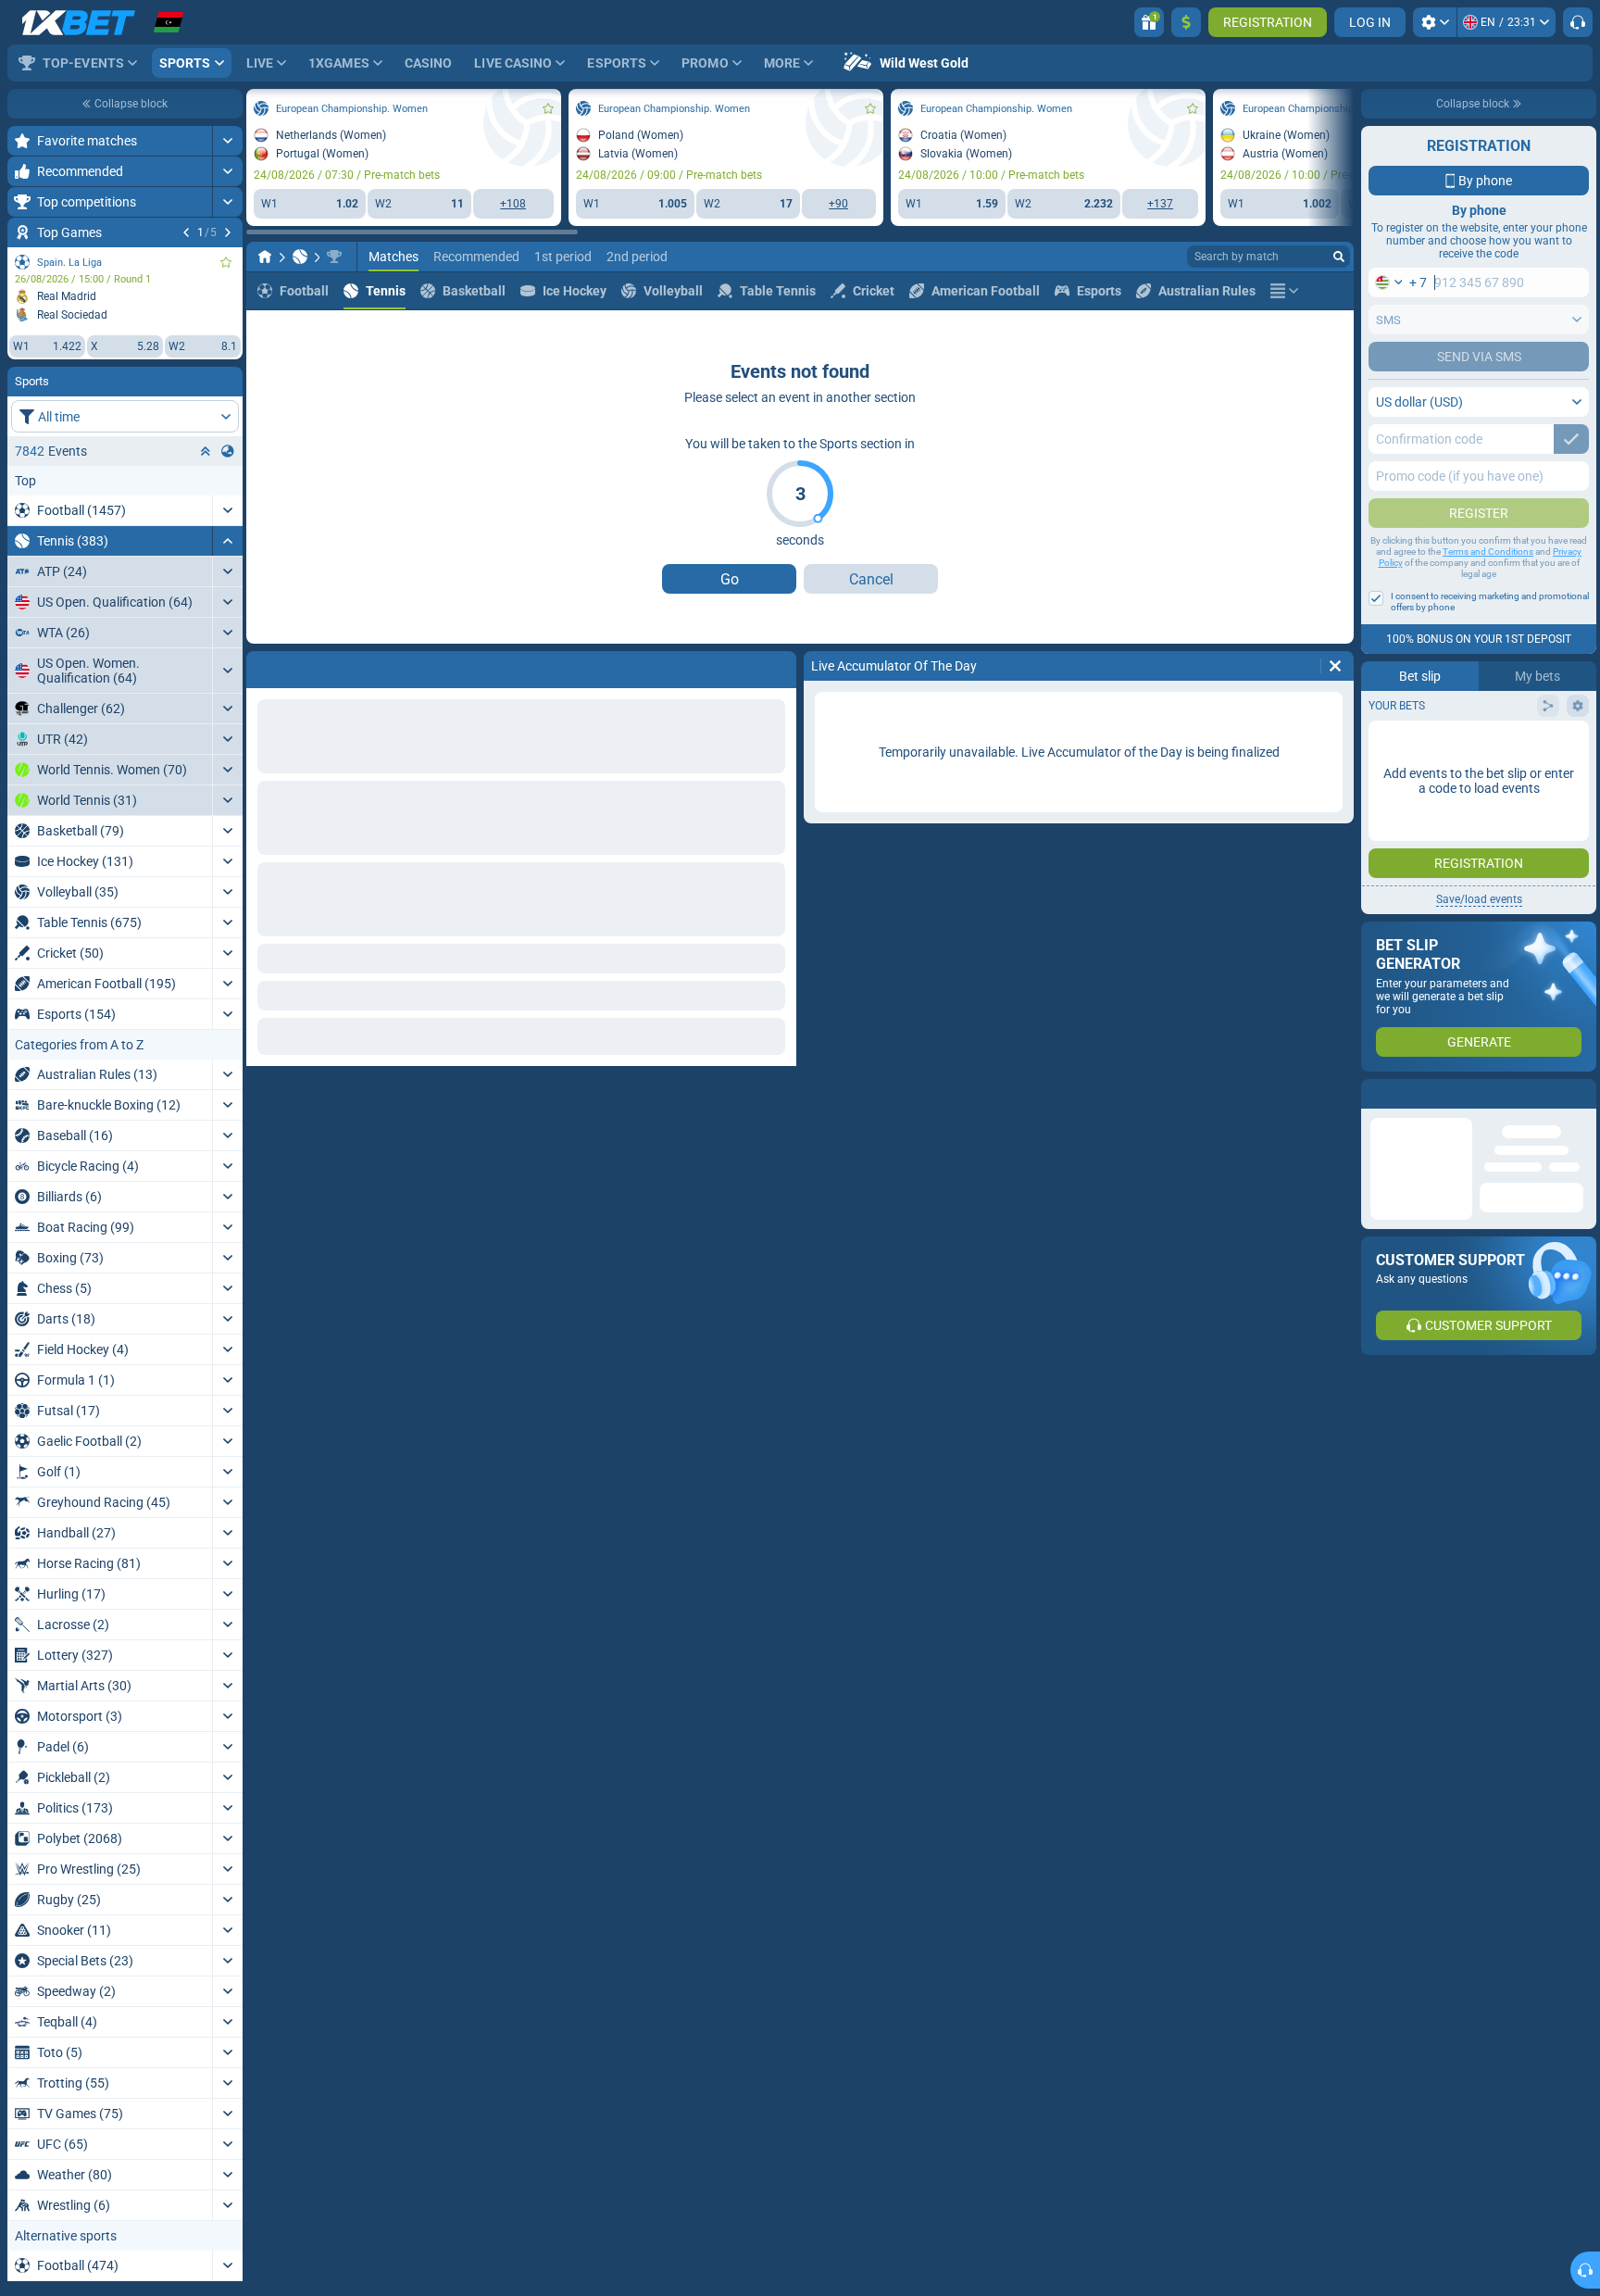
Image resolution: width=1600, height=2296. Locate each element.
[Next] (228, 232)
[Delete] (778, 666)
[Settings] (1435, 22)
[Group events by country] (228, 451)
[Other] (1284, 291)
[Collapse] (227, 541)
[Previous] (186, 232)
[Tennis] (300, 257)
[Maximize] (227, 141)
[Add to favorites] (226, 262)
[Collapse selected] (206, 451)
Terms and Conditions (1488, 552)
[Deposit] (1186, 22)
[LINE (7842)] (265, 257)
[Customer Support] (1578, 22)
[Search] (1339, 257)
